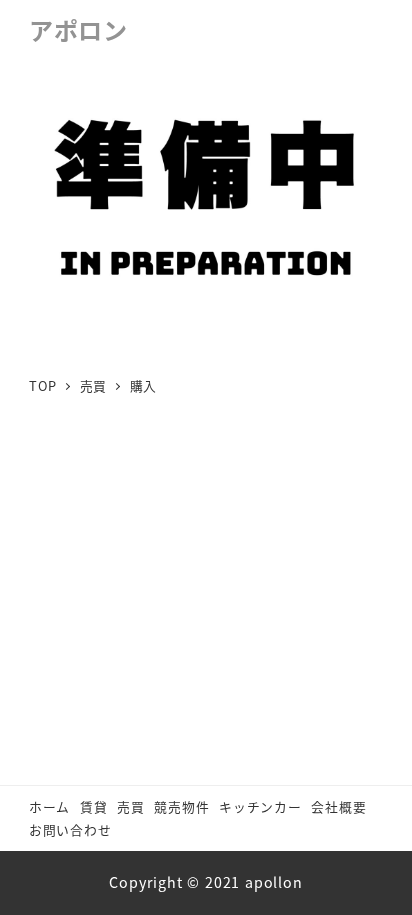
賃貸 (94, 806)
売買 (131, 806)
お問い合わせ (70, 829)
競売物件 (181, 806)
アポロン (78, 29)
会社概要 (338, 806)
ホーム (49, 806)
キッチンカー (260, 806)
